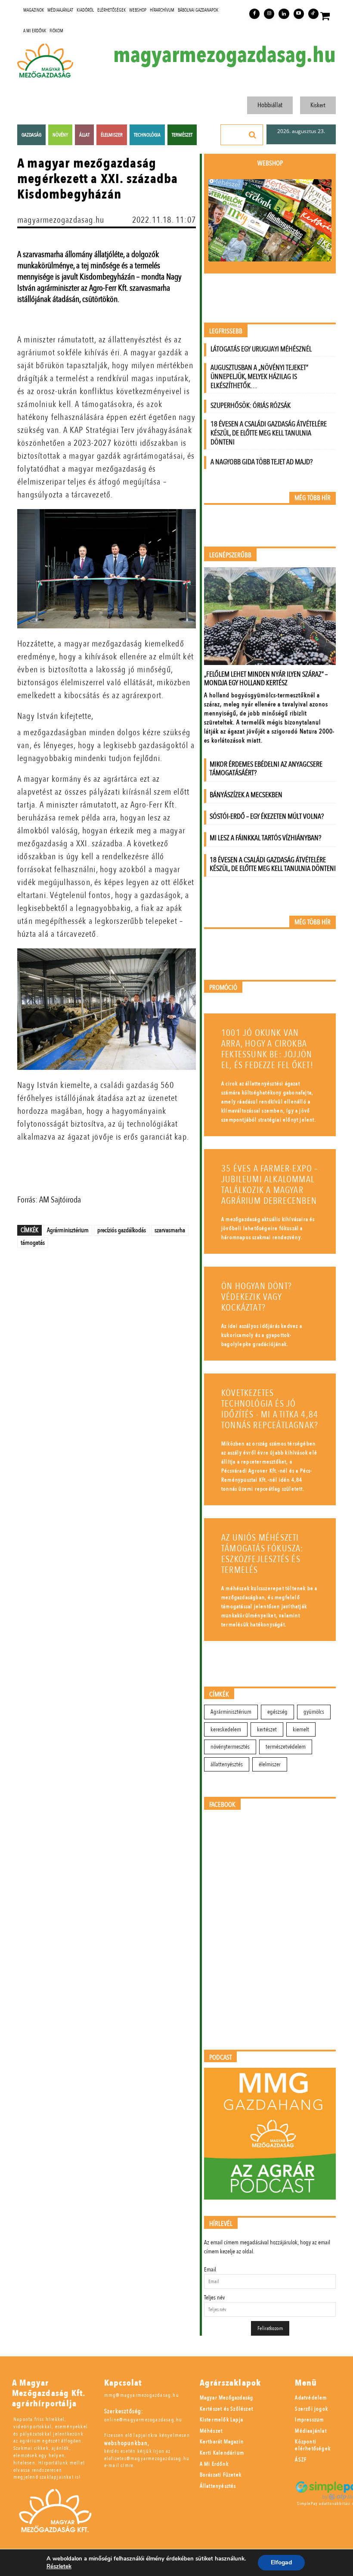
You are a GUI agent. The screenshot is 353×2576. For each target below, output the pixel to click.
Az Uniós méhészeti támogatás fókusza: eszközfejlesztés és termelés (262, 1554)
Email (210, 2270)
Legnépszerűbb (230, 555)
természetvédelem (286, 1747)
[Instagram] (269, 14)
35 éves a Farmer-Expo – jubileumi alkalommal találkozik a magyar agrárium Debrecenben (270, 1185)
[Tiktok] (313, 14)
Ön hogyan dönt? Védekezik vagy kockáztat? (257, 1297)
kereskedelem (226, 1729)
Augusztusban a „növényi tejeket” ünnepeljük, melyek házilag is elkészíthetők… (259, 377)
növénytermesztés (230, 1747)
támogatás (33, 1243)
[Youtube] (299, 14)
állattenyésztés (227, 1764)
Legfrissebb (226, 331)
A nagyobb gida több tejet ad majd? (262, 462)
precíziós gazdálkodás (122, 1230)
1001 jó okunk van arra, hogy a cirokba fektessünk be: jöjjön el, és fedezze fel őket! (267, 1049)
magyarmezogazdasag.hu (224, 55)
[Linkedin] (284, 14)
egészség (277, 1712)
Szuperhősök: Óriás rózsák (251, 406)
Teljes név (214, 2298)
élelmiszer (270, 1764)
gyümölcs (314, 1712)
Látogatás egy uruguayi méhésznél (261, 349)
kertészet (267, 1729)
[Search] (253, 135)
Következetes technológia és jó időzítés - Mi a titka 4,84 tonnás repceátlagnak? (270, 1409)
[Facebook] (254, 14)
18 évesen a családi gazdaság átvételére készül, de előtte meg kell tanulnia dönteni (269, 433)
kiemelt (301, 1729)
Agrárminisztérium (68, 1230)
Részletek (59, 2567)
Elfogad (281, 2562)
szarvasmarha (170, 1230)
